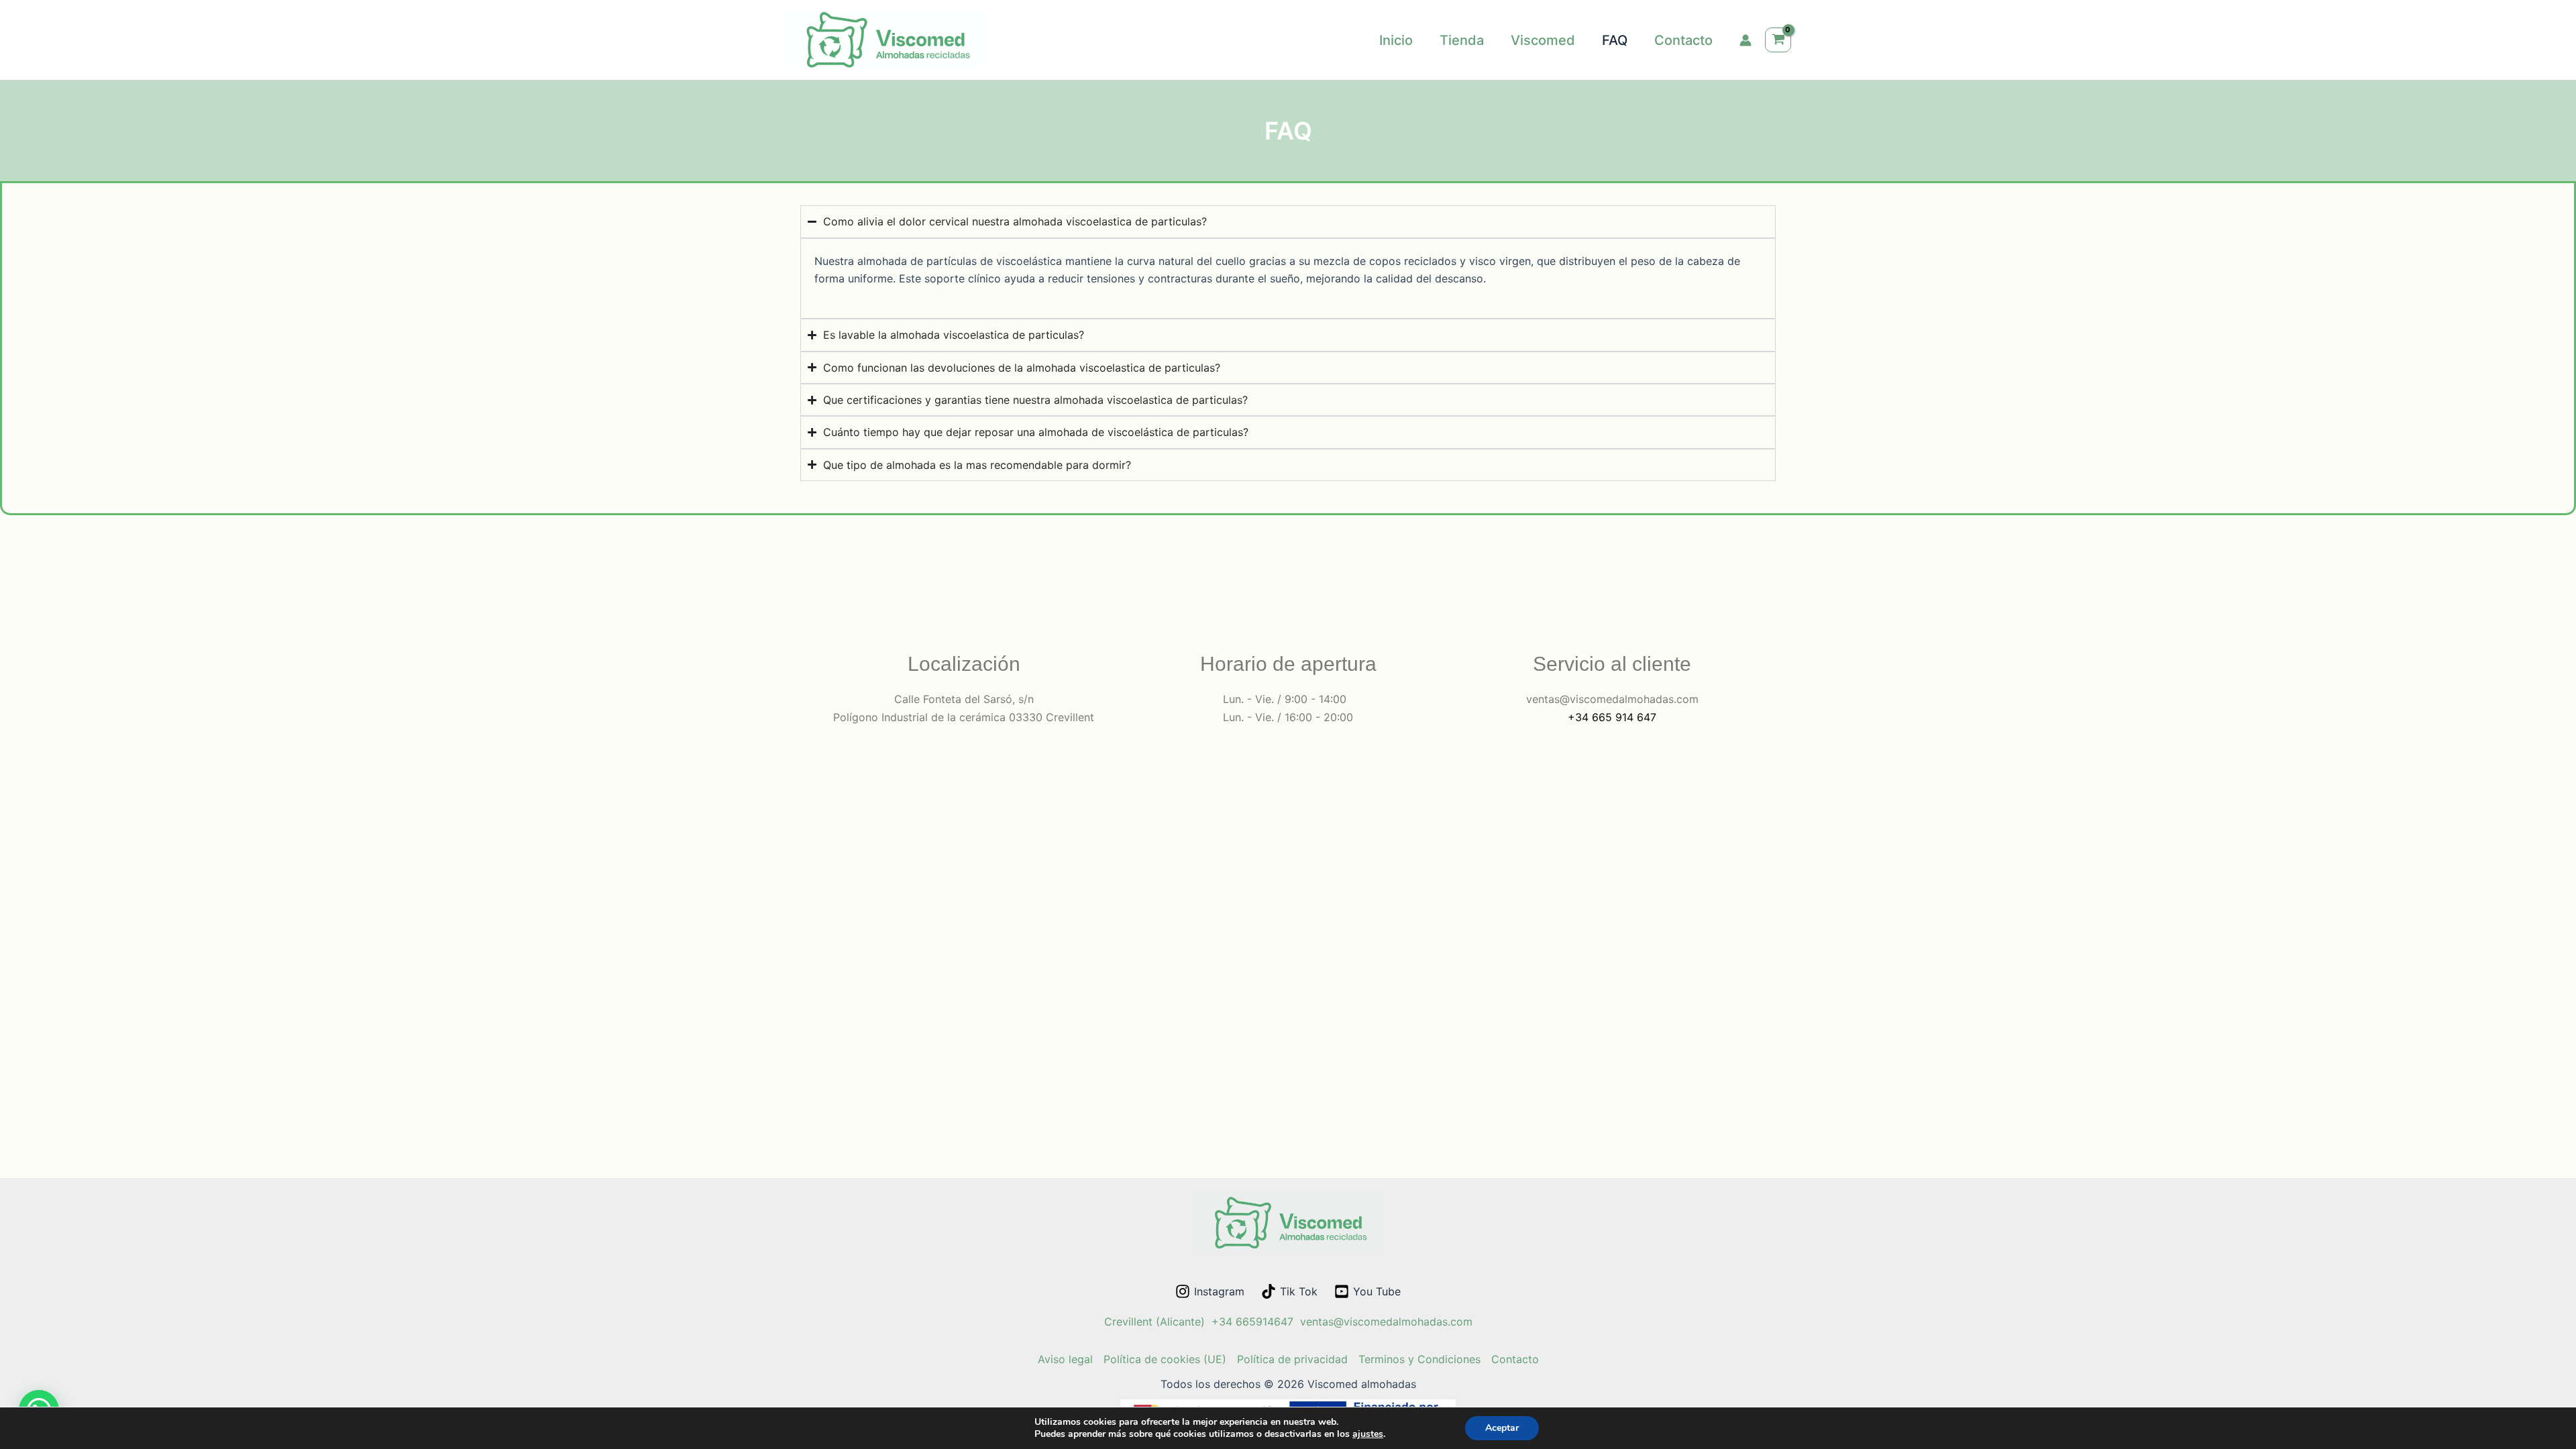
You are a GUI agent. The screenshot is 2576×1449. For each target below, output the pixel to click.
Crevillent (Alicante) (1155, 1322)
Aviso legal (1065, 1359)
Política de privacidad (1292, 1359)
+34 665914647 (1252, 1322)
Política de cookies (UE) (1165, 1359)
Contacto (1515, 1359)
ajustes (1368, 1434)
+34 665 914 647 (1612, 717)
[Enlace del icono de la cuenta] (1746, 40)
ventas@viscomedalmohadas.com (1386, 1322)
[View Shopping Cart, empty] (1778, 40)
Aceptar (1502, 1428)
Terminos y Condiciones (1419, 1359)
